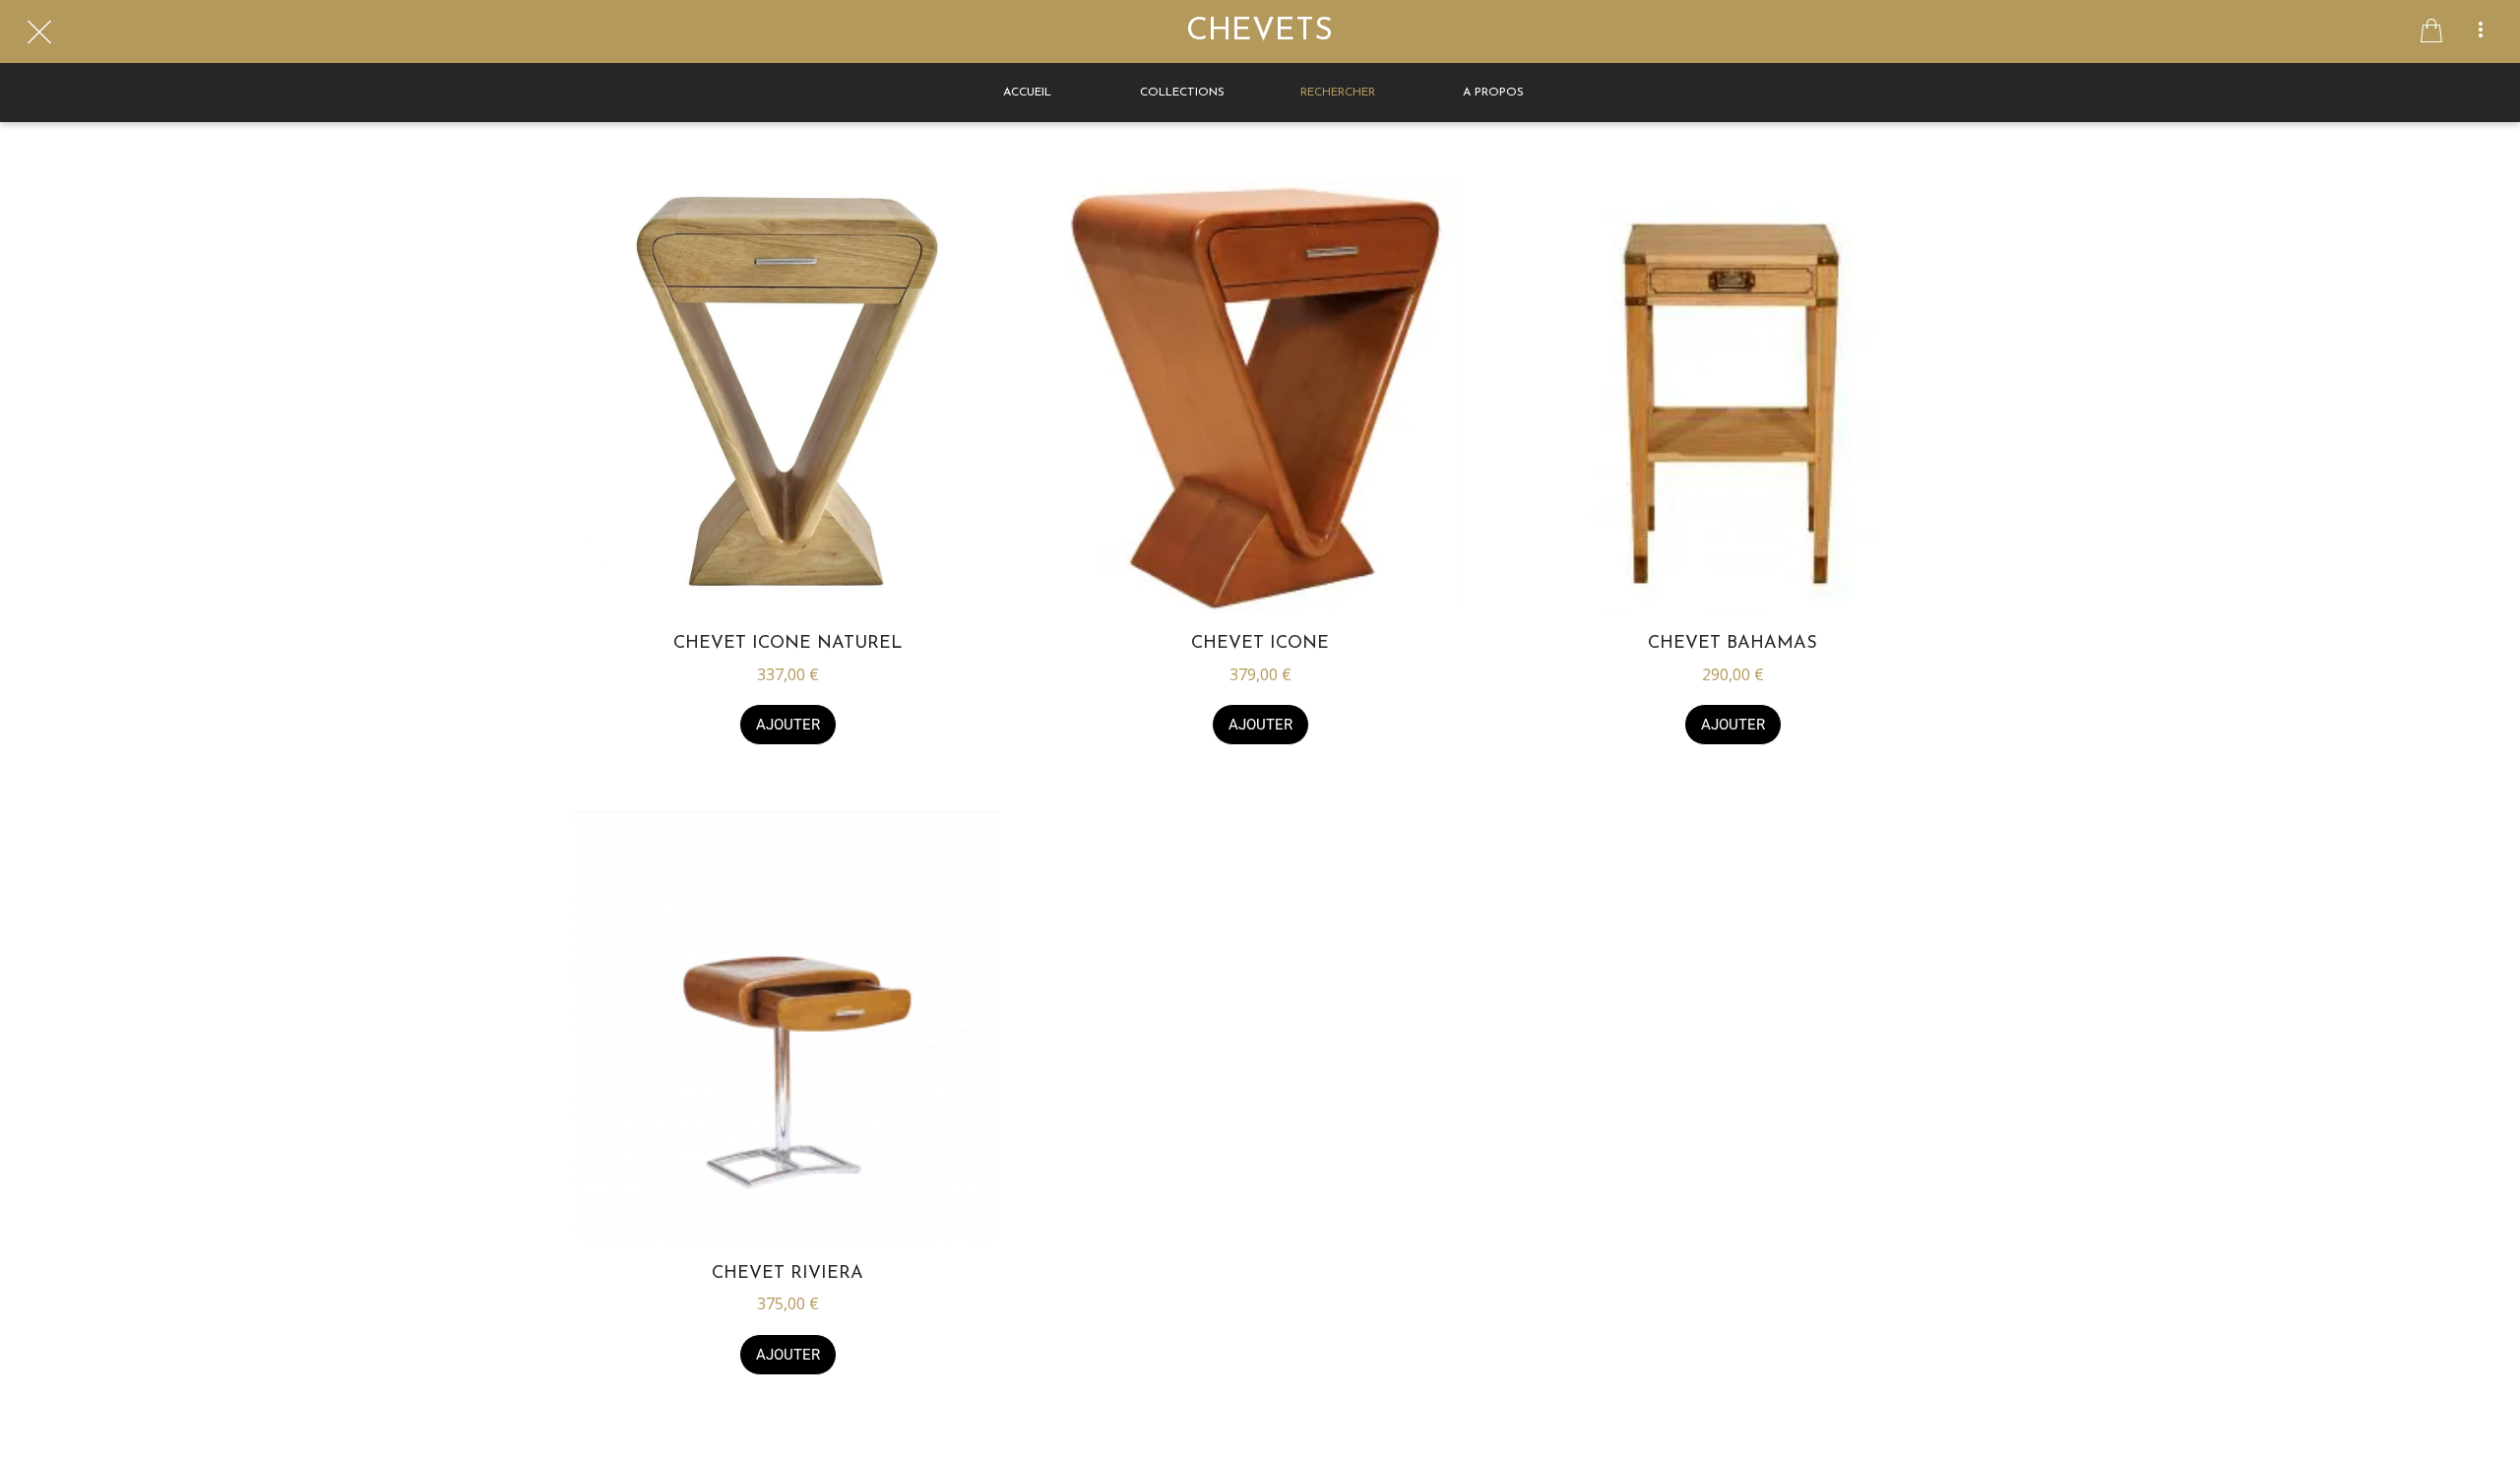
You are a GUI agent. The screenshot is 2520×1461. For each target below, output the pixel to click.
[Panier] (2431, 32)
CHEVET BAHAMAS (1732, 644)
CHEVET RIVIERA (787, 1274)
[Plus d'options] (2481, 32)
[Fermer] (39, 32)
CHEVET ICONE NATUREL (787, 644)
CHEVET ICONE (1260, 644)
